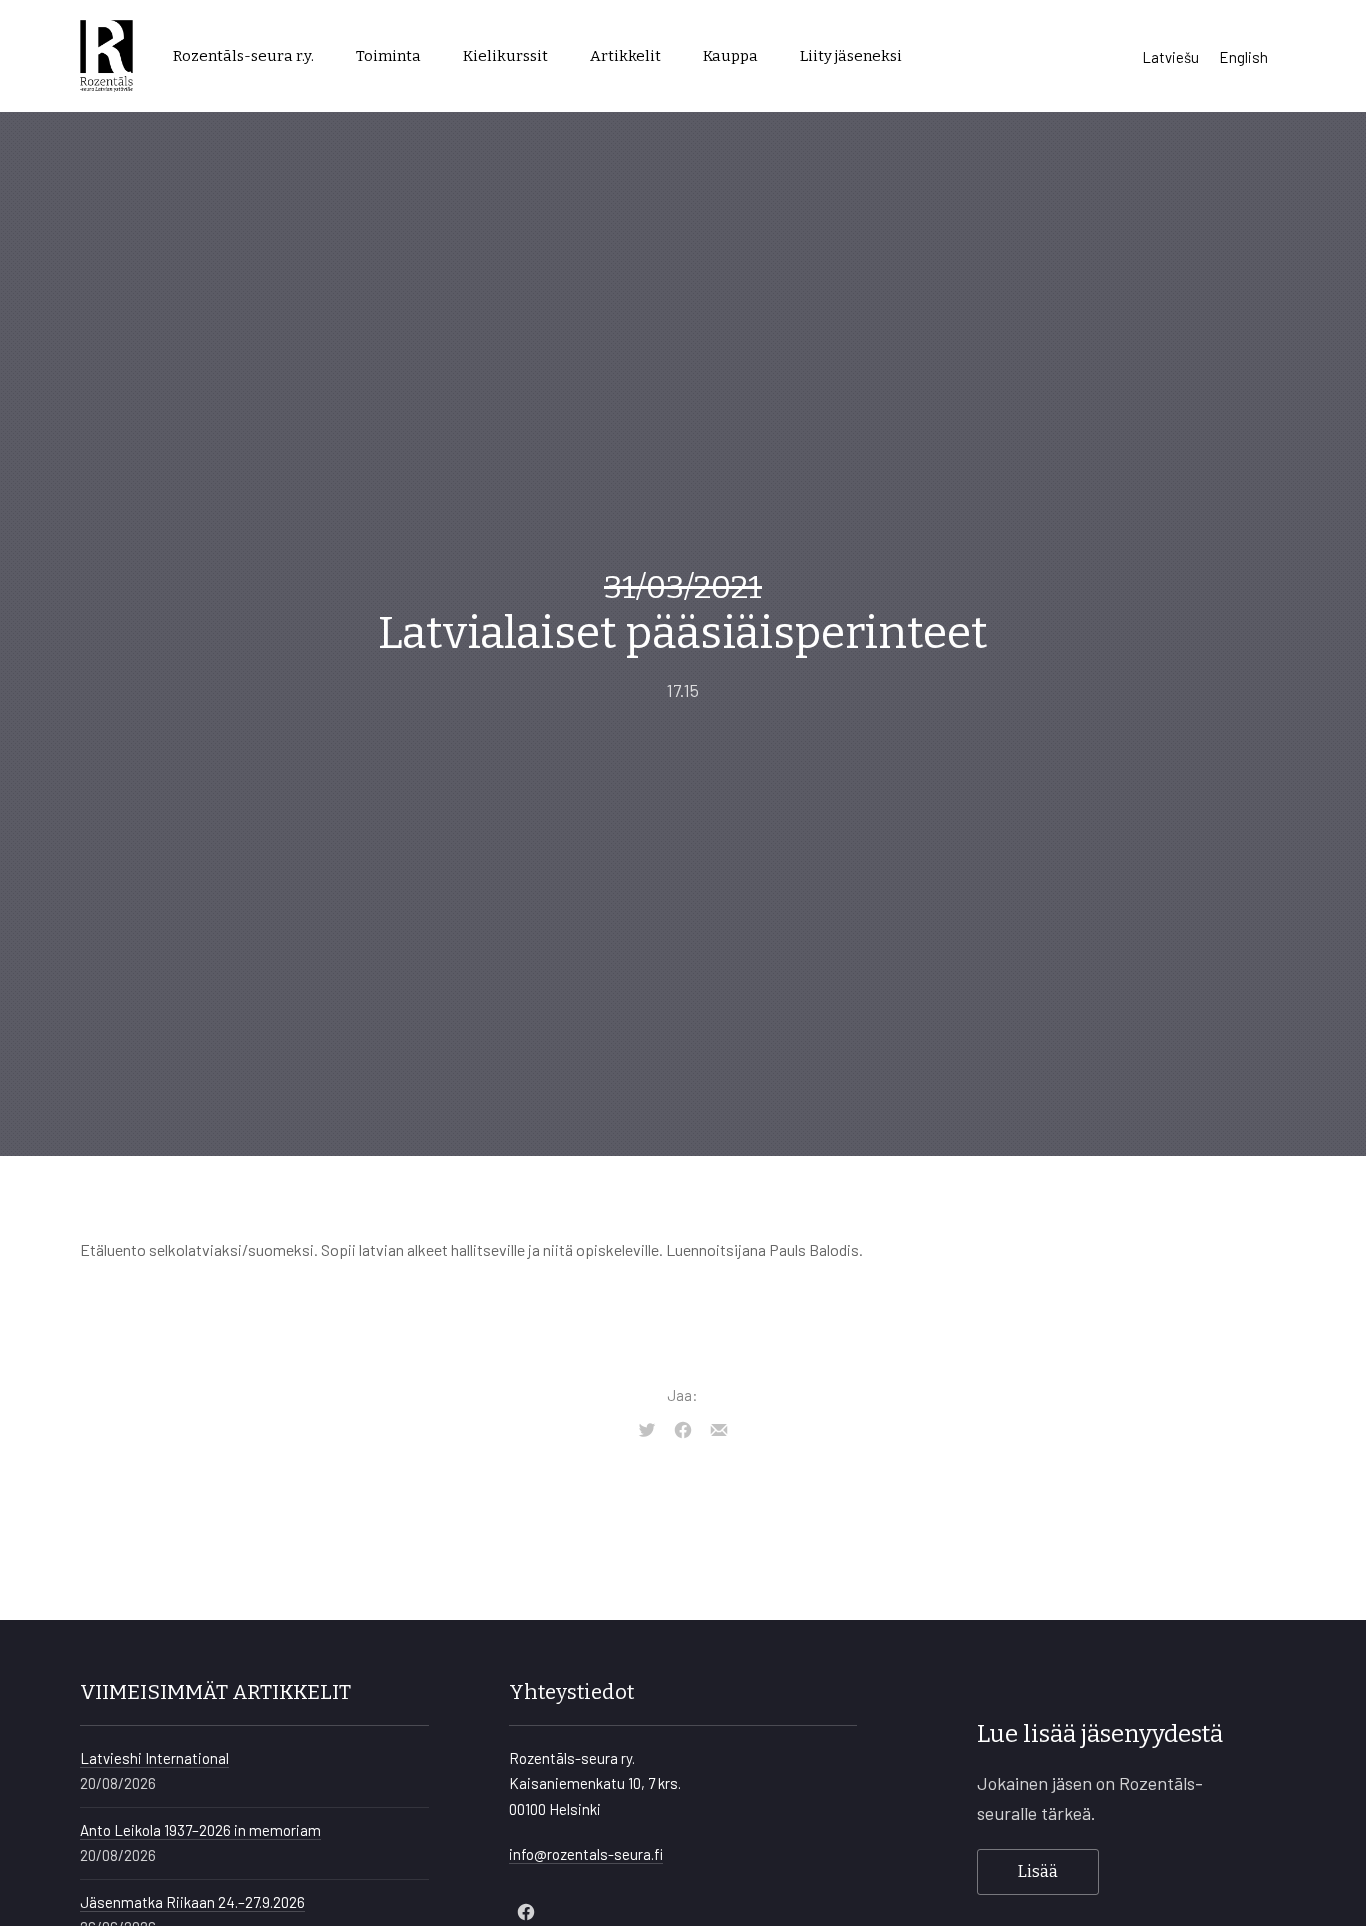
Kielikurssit (505, 56)
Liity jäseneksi (851, 56)
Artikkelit (625, 56)
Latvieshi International (154, 1758)
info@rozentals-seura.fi (586, 1854)
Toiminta (388, 56)
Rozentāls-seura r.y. (243, 56)
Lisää (1038, 1871)
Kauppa (730, 56)
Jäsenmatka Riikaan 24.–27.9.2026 (192, 1902)
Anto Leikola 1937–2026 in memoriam (200, 1830)
